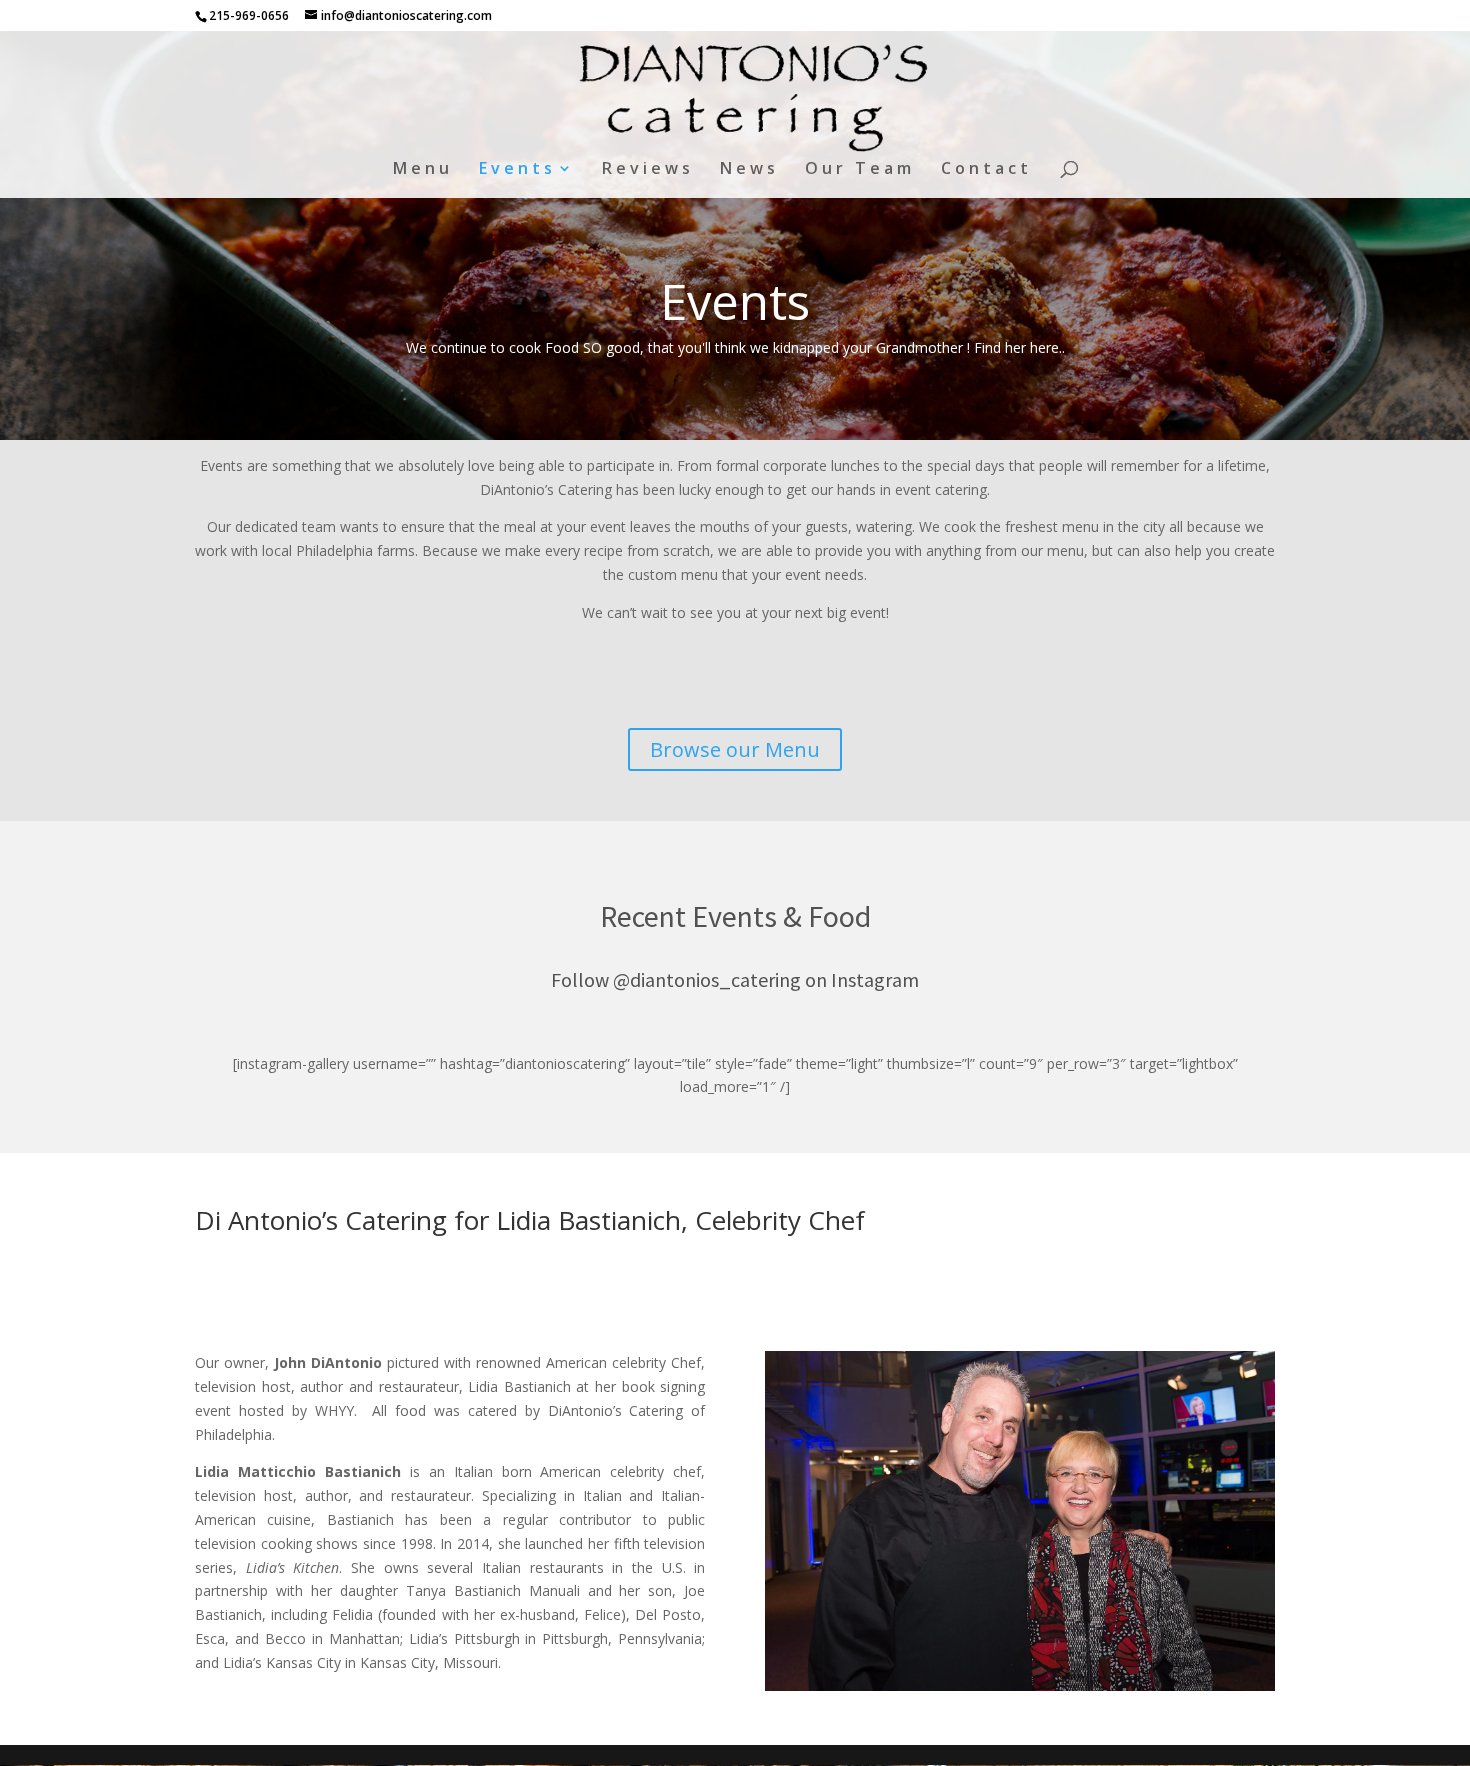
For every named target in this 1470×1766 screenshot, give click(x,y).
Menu (423, 170)
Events (517, 170)
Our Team (860, 170)
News (749, 170)
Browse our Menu (735, 749)
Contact (986, 170)
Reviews (648, 170)
